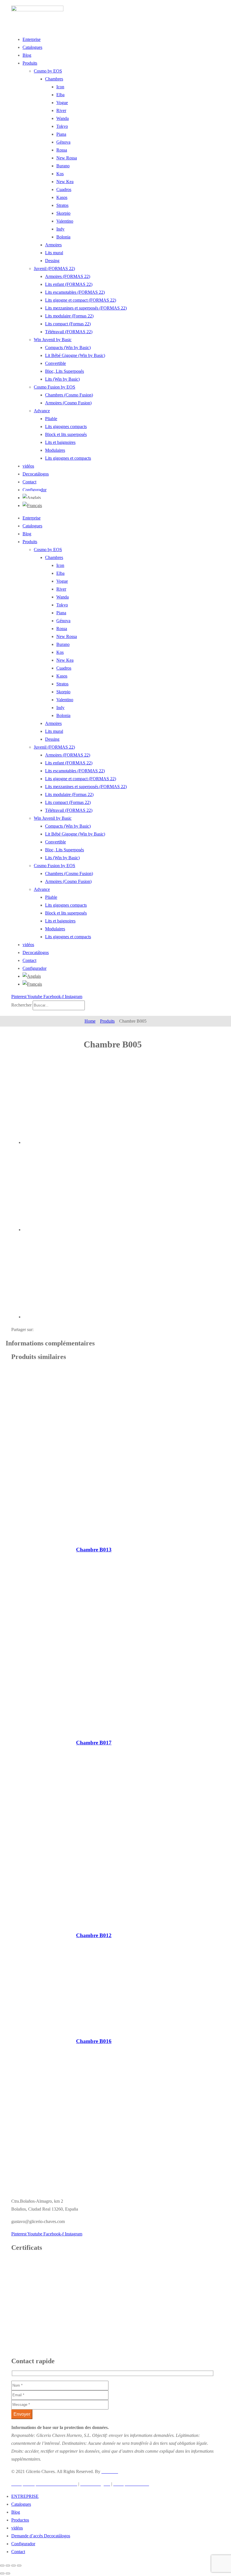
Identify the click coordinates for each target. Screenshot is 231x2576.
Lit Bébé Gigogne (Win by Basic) (75, 355)
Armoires (53, 245)
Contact (29, 482)
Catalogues (32, 47)
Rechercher (22, 1005)
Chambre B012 (94, 1935)
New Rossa (67, 158)
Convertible (55, 363)
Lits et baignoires (60, 442)
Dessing (52, 261)
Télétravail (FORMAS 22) (69, 332)
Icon (60, 87)
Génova (63, 142)
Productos (20, 2520)
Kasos (62, 197)
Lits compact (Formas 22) (68, 324)
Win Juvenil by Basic (53, 340)
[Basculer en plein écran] (8, 2566)
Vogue (62, 103)
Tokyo (62, 126)
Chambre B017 (94, 1743)
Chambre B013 (94, 1550)
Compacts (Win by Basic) (68, 348)
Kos (60, 174)
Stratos (62, 205)
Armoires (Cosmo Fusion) (68, 403)
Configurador (35, 490)
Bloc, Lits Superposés (65, 371)
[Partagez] (14, 2566)
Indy (60, 229)
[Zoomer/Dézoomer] (2, 2566)
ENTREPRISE (25, 2496)
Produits (30, 63)
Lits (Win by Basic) (62, 379)
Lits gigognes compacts (66, 427)
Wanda (63, 118)
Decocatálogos (36, 474)
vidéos (28, 466)
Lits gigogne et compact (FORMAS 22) (81, 300)
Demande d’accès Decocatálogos (41, 2536)
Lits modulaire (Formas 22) (69, 316)
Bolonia (63, 237)
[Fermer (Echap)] (19, 2566)
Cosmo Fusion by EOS (55, 387)
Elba (60, 95)
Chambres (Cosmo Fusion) (69, 395)
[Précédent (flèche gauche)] (2, 2573)
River (61, 110)
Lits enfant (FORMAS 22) (69, 284)
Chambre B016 (94, 2041)
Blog (27, 55)
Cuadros (64, 189)
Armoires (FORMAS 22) (68, 276)
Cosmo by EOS (48, 71)
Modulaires (55, 450)
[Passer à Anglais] (32, 496)
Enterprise (32, 39)
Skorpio (63, 213)
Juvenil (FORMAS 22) (54, 268)
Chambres (54, 79)
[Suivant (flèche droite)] (8, 2573)
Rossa (62, 150)
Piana (61, 134)
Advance (42, 411)
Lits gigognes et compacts (68, 458)
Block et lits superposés (66, 434)
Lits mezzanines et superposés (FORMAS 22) (86, 308)
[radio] (66, 1103)
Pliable (51, 419)
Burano (63, 166)
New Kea (65, 182)
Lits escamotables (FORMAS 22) (75, 292)
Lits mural (54, 253)
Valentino (65, 221)
